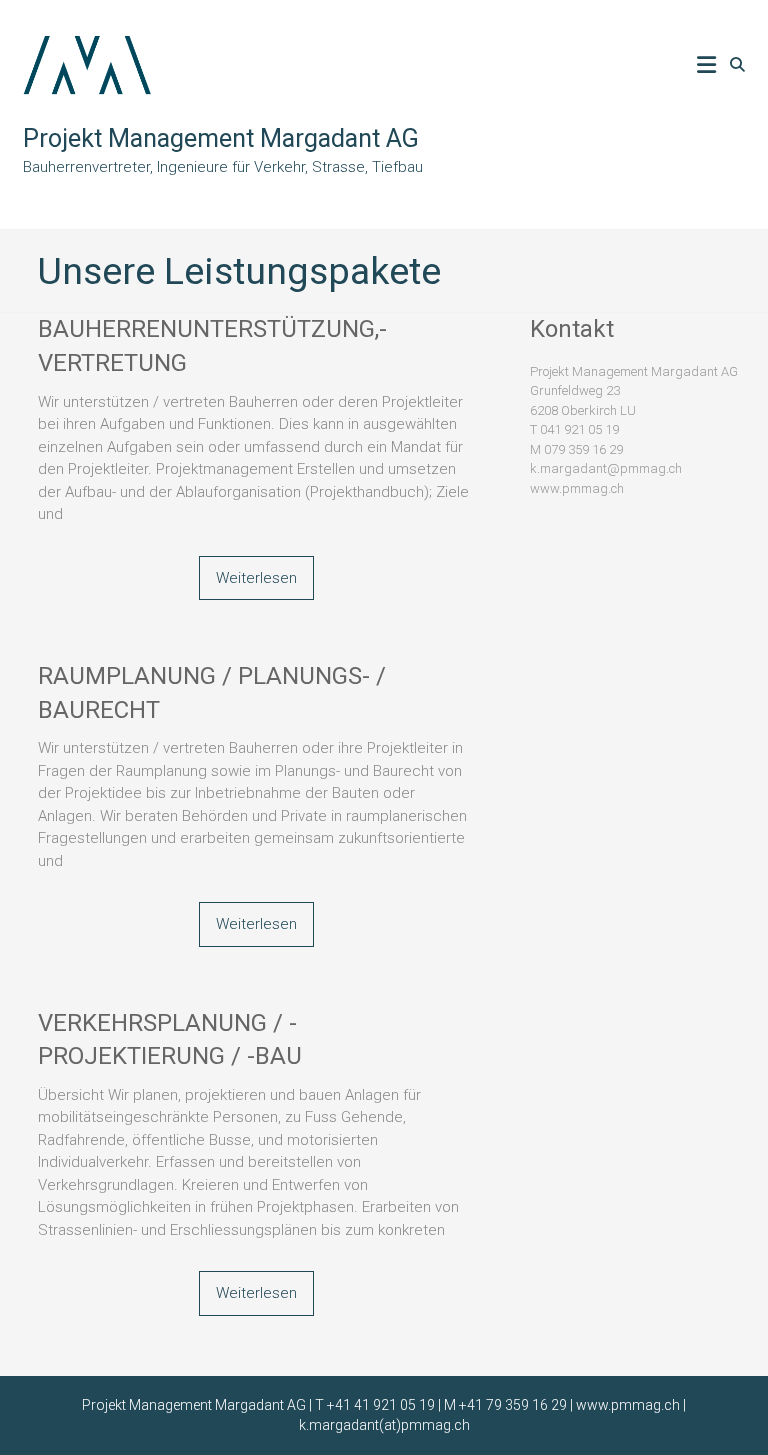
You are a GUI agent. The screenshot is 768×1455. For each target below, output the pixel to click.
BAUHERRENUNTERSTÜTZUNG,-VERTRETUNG (212, 346)
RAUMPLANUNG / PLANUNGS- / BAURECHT (212, 693)
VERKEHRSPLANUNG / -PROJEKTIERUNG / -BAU (170, 1040)
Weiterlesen (256, 578)
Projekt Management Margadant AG (221, 138)
